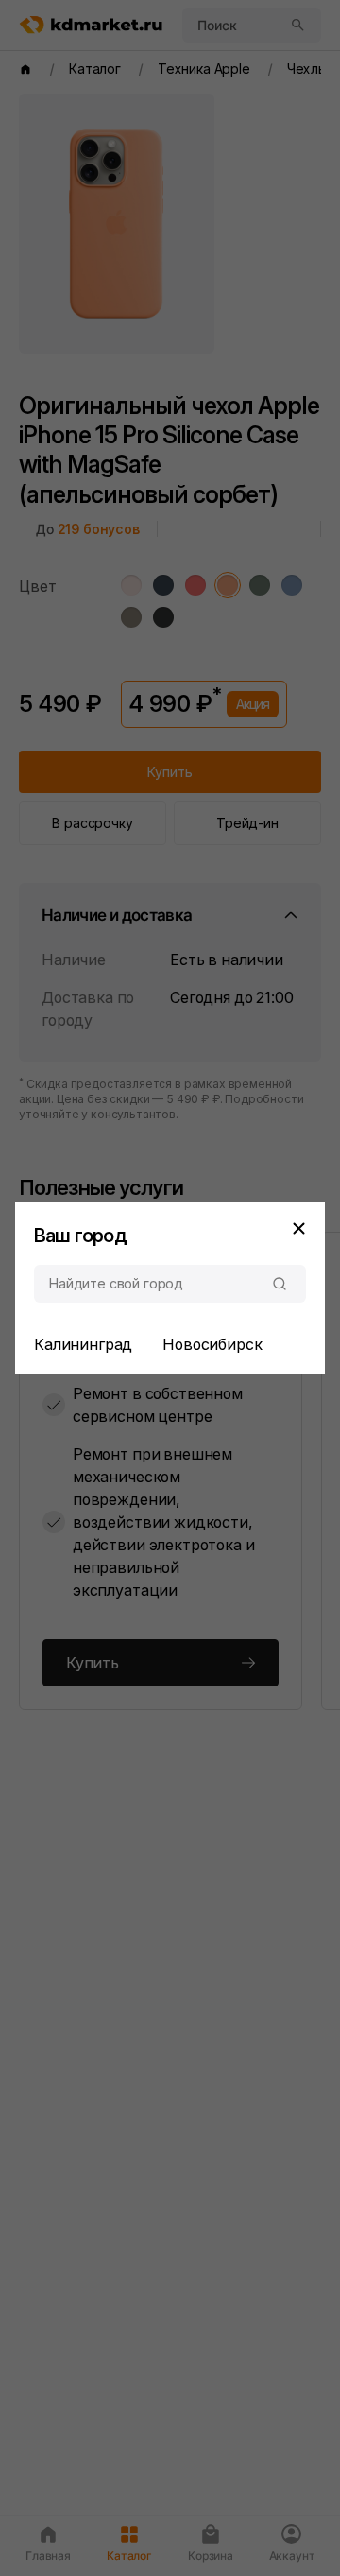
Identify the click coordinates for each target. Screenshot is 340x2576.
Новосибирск (212, 1344)
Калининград (83, 1344)
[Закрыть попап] (298, 1229)
